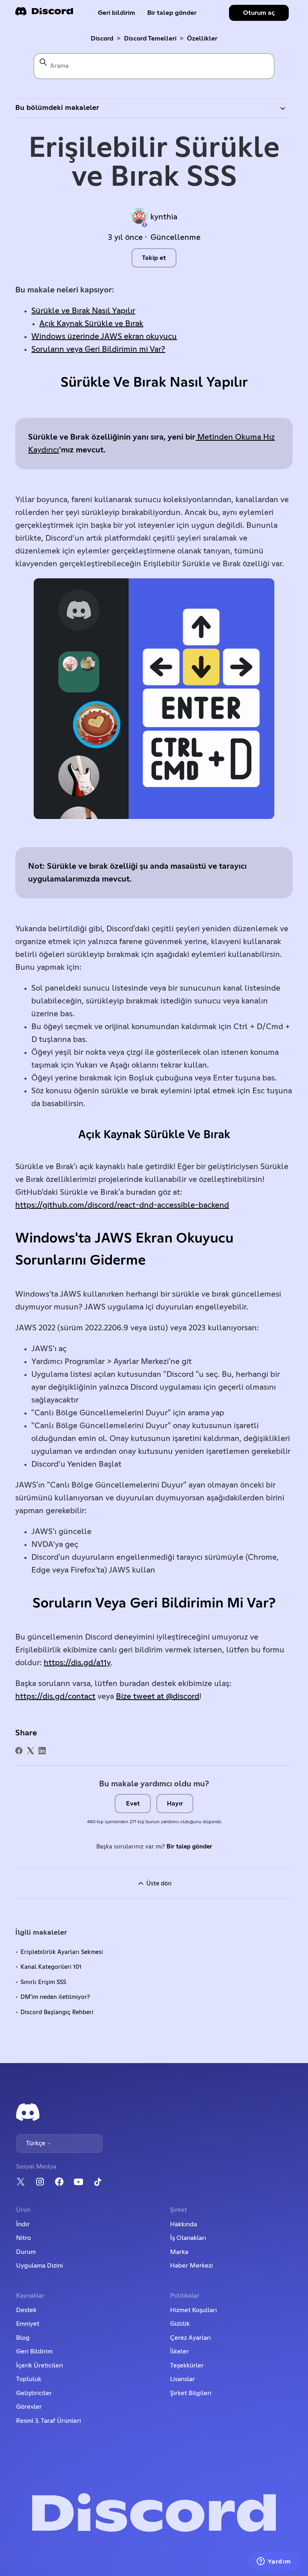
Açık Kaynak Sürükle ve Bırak (91, 324)
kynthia (164, 217)
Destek (26, 2310)
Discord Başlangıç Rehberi (57, 2012)
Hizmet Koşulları (194, 2310)
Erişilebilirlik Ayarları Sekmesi (62, 1952)
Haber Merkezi (191, 2266)
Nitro (23, 2238)
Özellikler (202, 39)
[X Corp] (30, 1751)
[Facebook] (19, 1751)
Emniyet (28, 2324)
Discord (102, 39)
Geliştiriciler (34, 2393)
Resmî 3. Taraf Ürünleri (49, 2421)
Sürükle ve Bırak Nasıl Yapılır (83, 311)
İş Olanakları (188, 2238)
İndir (23, 2224)
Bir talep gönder (172, 13)
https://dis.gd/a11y (77, 1663)
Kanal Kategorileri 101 (51, 1967)
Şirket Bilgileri (191, 2393)
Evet (133, 1804)
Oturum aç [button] (259, 13)
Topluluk (29, 2379)
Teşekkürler (187, 2365)
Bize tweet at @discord (158, 1696)
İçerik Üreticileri (40, 2365)
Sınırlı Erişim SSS (43, 1982)
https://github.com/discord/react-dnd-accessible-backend (122, 1205)
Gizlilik (180, 2324)
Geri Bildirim (34, 2351)
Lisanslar (182, 2379)
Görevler (29, 2407)
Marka (179, 2252)
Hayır (175, 1804)
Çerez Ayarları (190, 2338)
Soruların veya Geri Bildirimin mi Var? (98, 349)
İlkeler (179, 2351)
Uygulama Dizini (40, 2266)
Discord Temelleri (150, 39)
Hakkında (183, 2224)
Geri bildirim (117, 13)
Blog (23, 2338)
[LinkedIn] (42, 1751)
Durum (26, 2252)
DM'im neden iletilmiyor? (55, 1997)
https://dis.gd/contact (55, 1696)
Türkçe (36, 2143)
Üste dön (158, 1884)
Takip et (154, 258)
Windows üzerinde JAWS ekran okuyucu (104, 336)
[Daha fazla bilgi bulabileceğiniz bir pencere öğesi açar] (274, 2562)
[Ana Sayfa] (44, 14)
